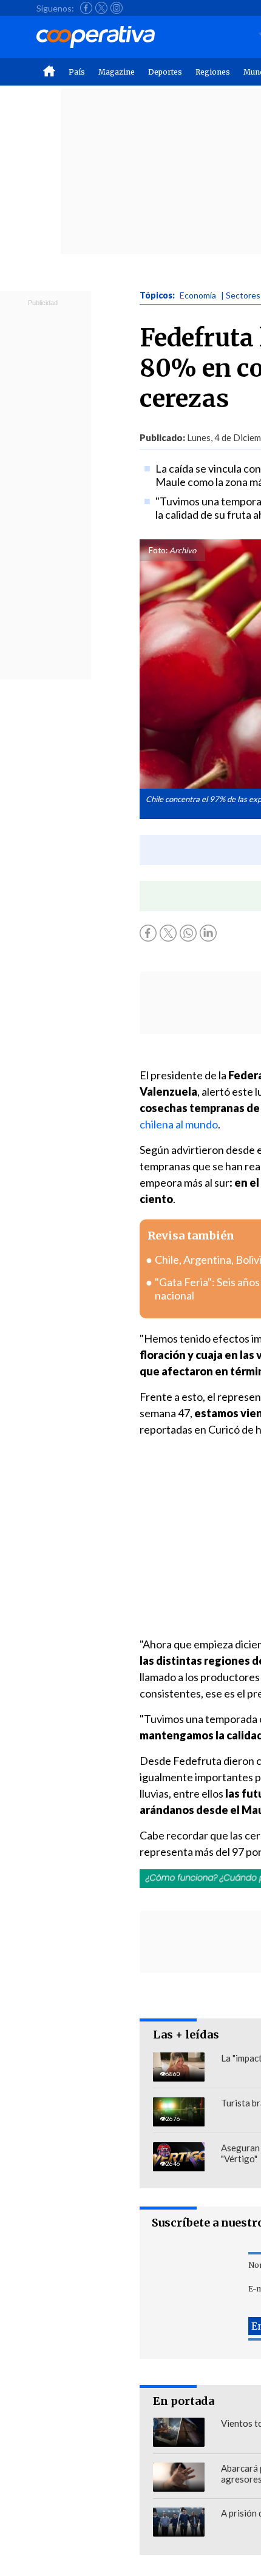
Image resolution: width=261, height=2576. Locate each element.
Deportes (165, 72)
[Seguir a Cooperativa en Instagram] (117, 8)
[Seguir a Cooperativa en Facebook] (86, 8)
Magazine (117, 72)
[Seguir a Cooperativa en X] (101, 8)
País (77, 72)
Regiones (213, 72)
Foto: (158, 550)
